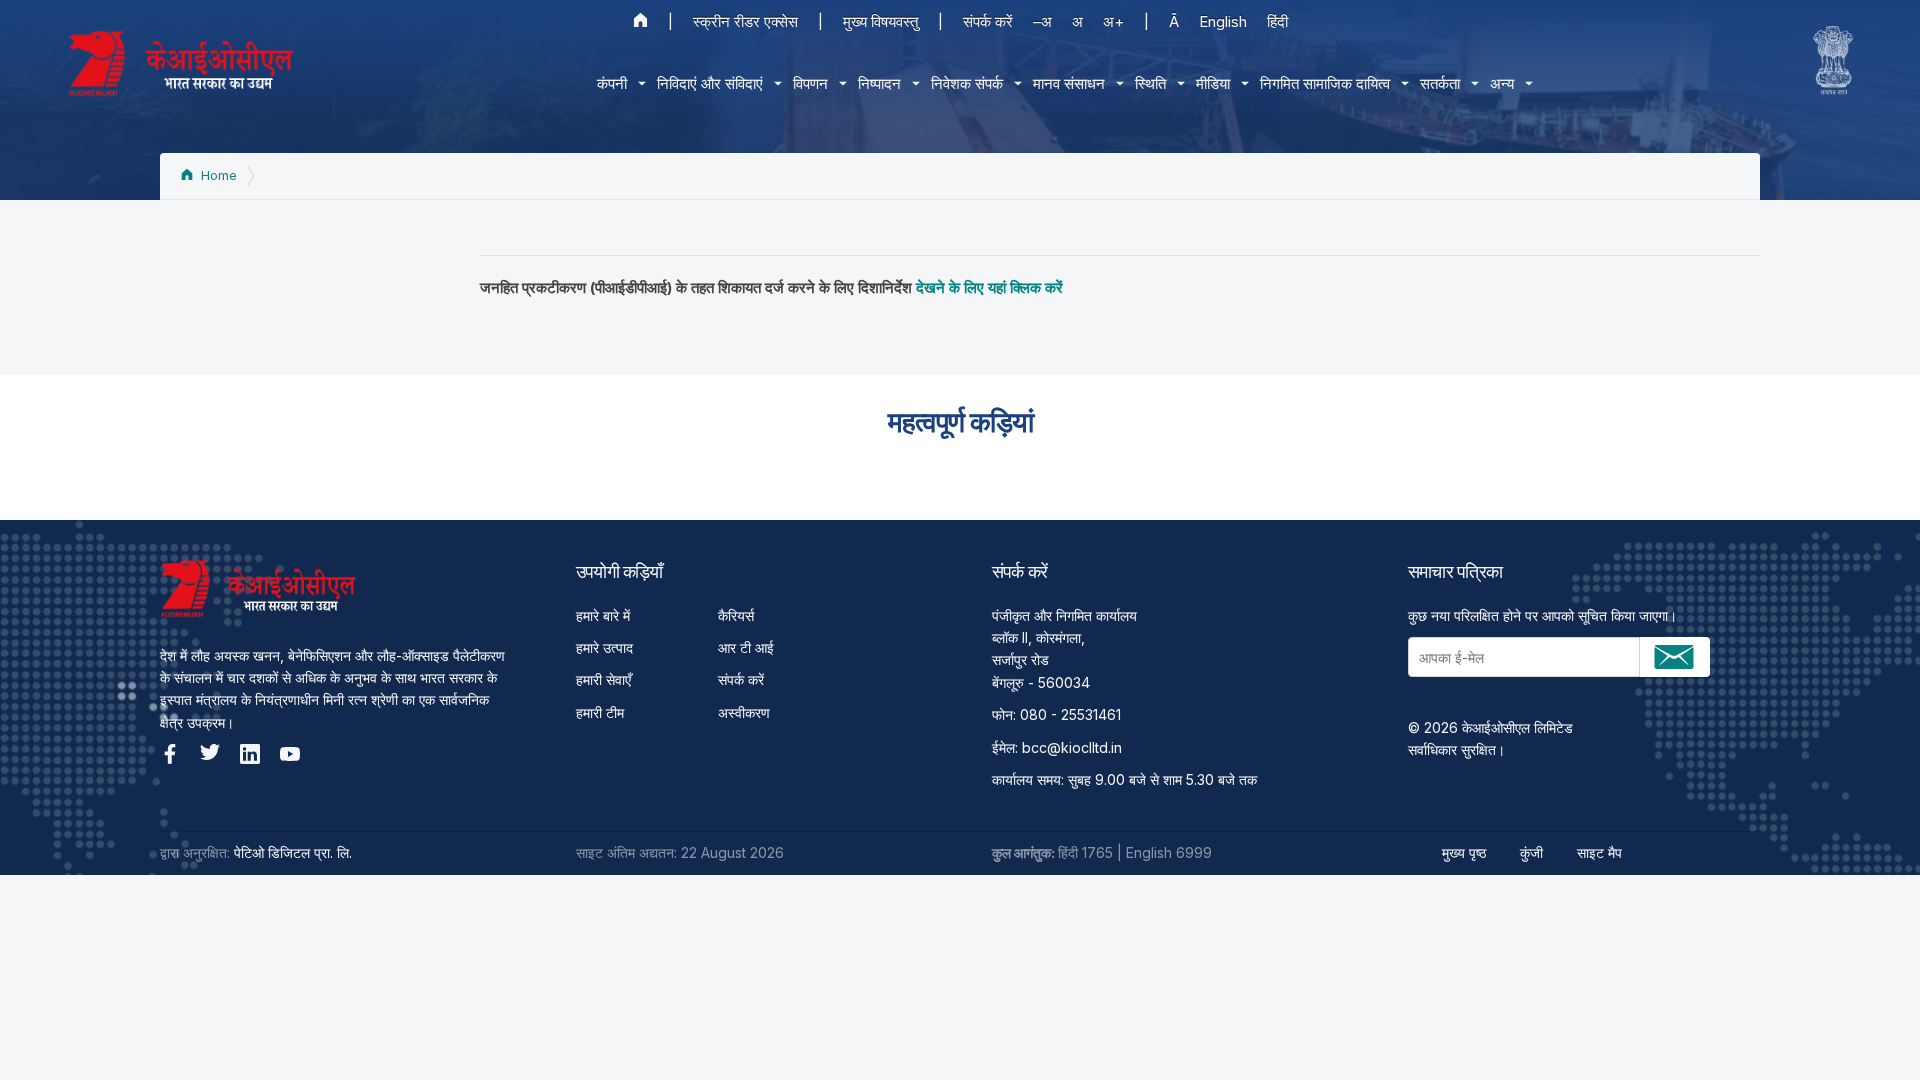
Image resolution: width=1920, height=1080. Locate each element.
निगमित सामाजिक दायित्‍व (1325, 83)
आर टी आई (746, 647)
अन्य (1502, 83)
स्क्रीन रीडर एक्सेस (745, 21)
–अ (1042, 21)
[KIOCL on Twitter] (210, 754)
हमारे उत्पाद (604, 647)
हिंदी (1277, 21)
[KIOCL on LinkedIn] (250, 754)
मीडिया (1213, 83)
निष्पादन (879, 83)
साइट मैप (1599, 852)
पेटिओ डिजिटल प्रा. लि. (293, 852)
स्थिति (1150, 83)
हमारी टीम (600, 712)
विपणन (810, 83)
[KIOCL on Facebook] (170, 754)
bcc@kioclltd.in (1072, 747)
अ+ (1113, 21)
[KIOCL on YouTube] (290, 754)
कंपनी (612, 83)
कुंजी (1531, 852)
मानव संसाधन (1069, 83)
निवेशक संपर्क (967, 83)
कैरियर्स (736, 615)
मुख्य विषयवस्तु (880, 21)
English (1223, 21)
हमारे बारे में (603, 615)
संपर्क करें (988, 21)
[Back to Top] (1870, 1030)
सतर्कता (1440, 83)
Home (217, 175)
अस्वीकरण (744, 712)
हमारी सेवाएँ (603, 679)
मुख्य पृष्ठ (1464, 852)
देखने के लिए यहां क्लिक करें (989, 287)
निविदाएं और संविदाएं (710, 83)
